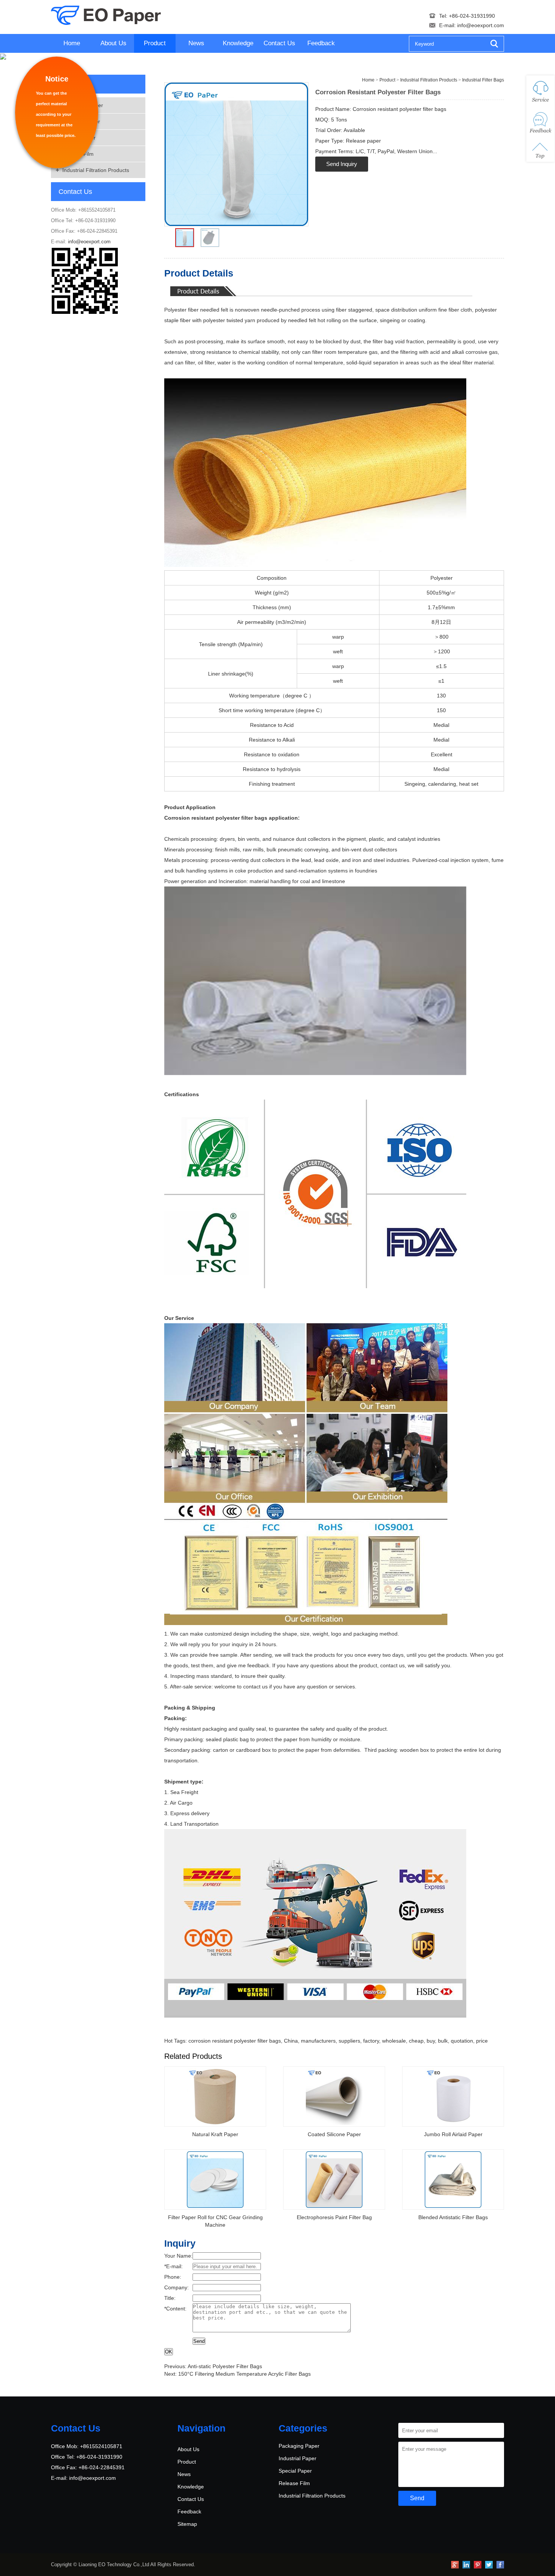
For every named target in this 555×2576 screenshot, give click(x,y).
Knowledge (238, 43)
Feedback (321, 43)
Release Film (78, 154)
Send (199, 2341)
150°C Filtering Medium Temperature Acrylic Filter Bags (244, 2374)
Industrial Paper (81, 121)
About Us (113, 43)
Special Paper (79, 138)
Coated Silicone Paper (334, 2134)
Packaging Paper (83, 105)
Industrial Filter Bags (483, 80)
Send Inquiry (342, 164)
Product (155, 43)
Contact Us (279, 43)
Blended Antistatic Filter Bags (453, 2217)
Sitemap (187, 2524)
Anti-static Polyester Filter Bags (225, 2366)
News (196, 43)
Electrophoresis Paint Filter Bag (334, 2217)
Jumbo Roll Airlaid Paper (453, 2134)
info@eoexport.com (481, 25)
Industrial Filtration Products (96, 170)
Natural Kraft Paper (215, 2134)
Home (72, 43)
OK (169, 2352)
